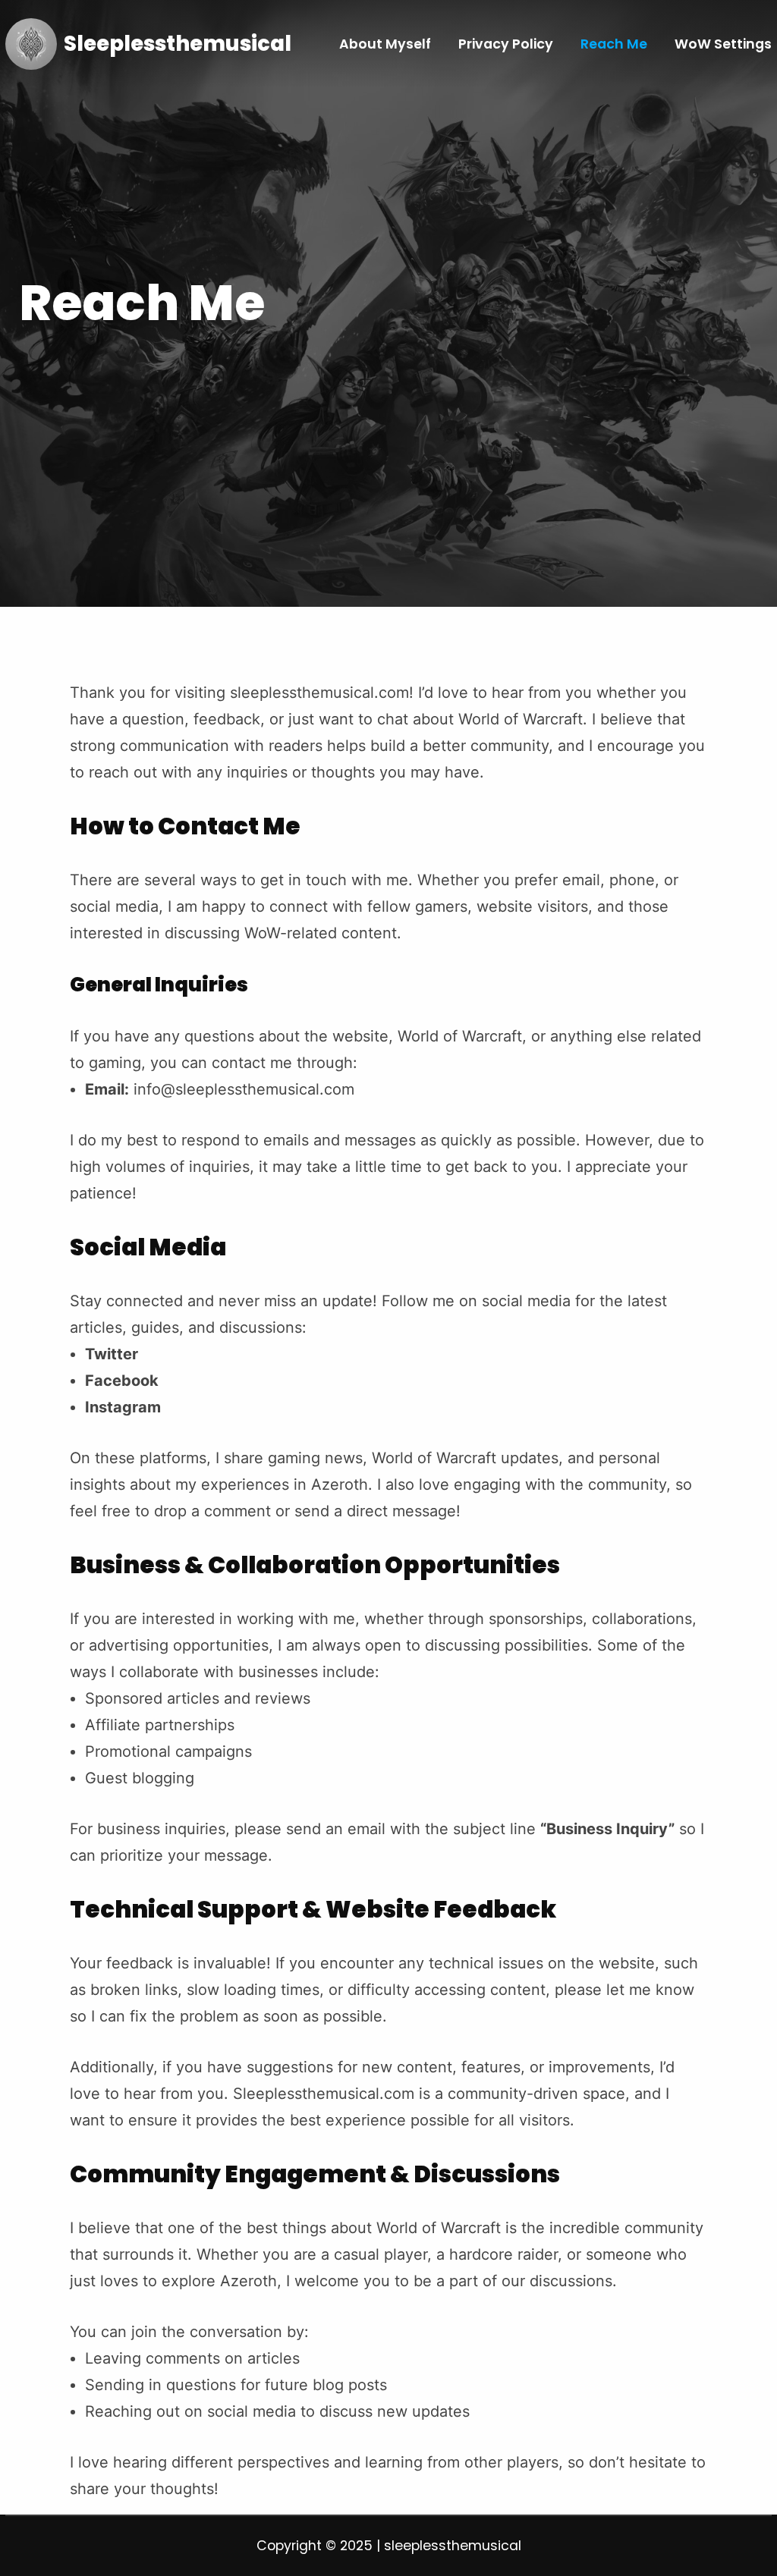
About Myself (385, 44)
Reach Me (614, 44)
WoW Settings (723, 44)
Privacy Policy (506, 44)
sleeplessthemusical (178, 44)
